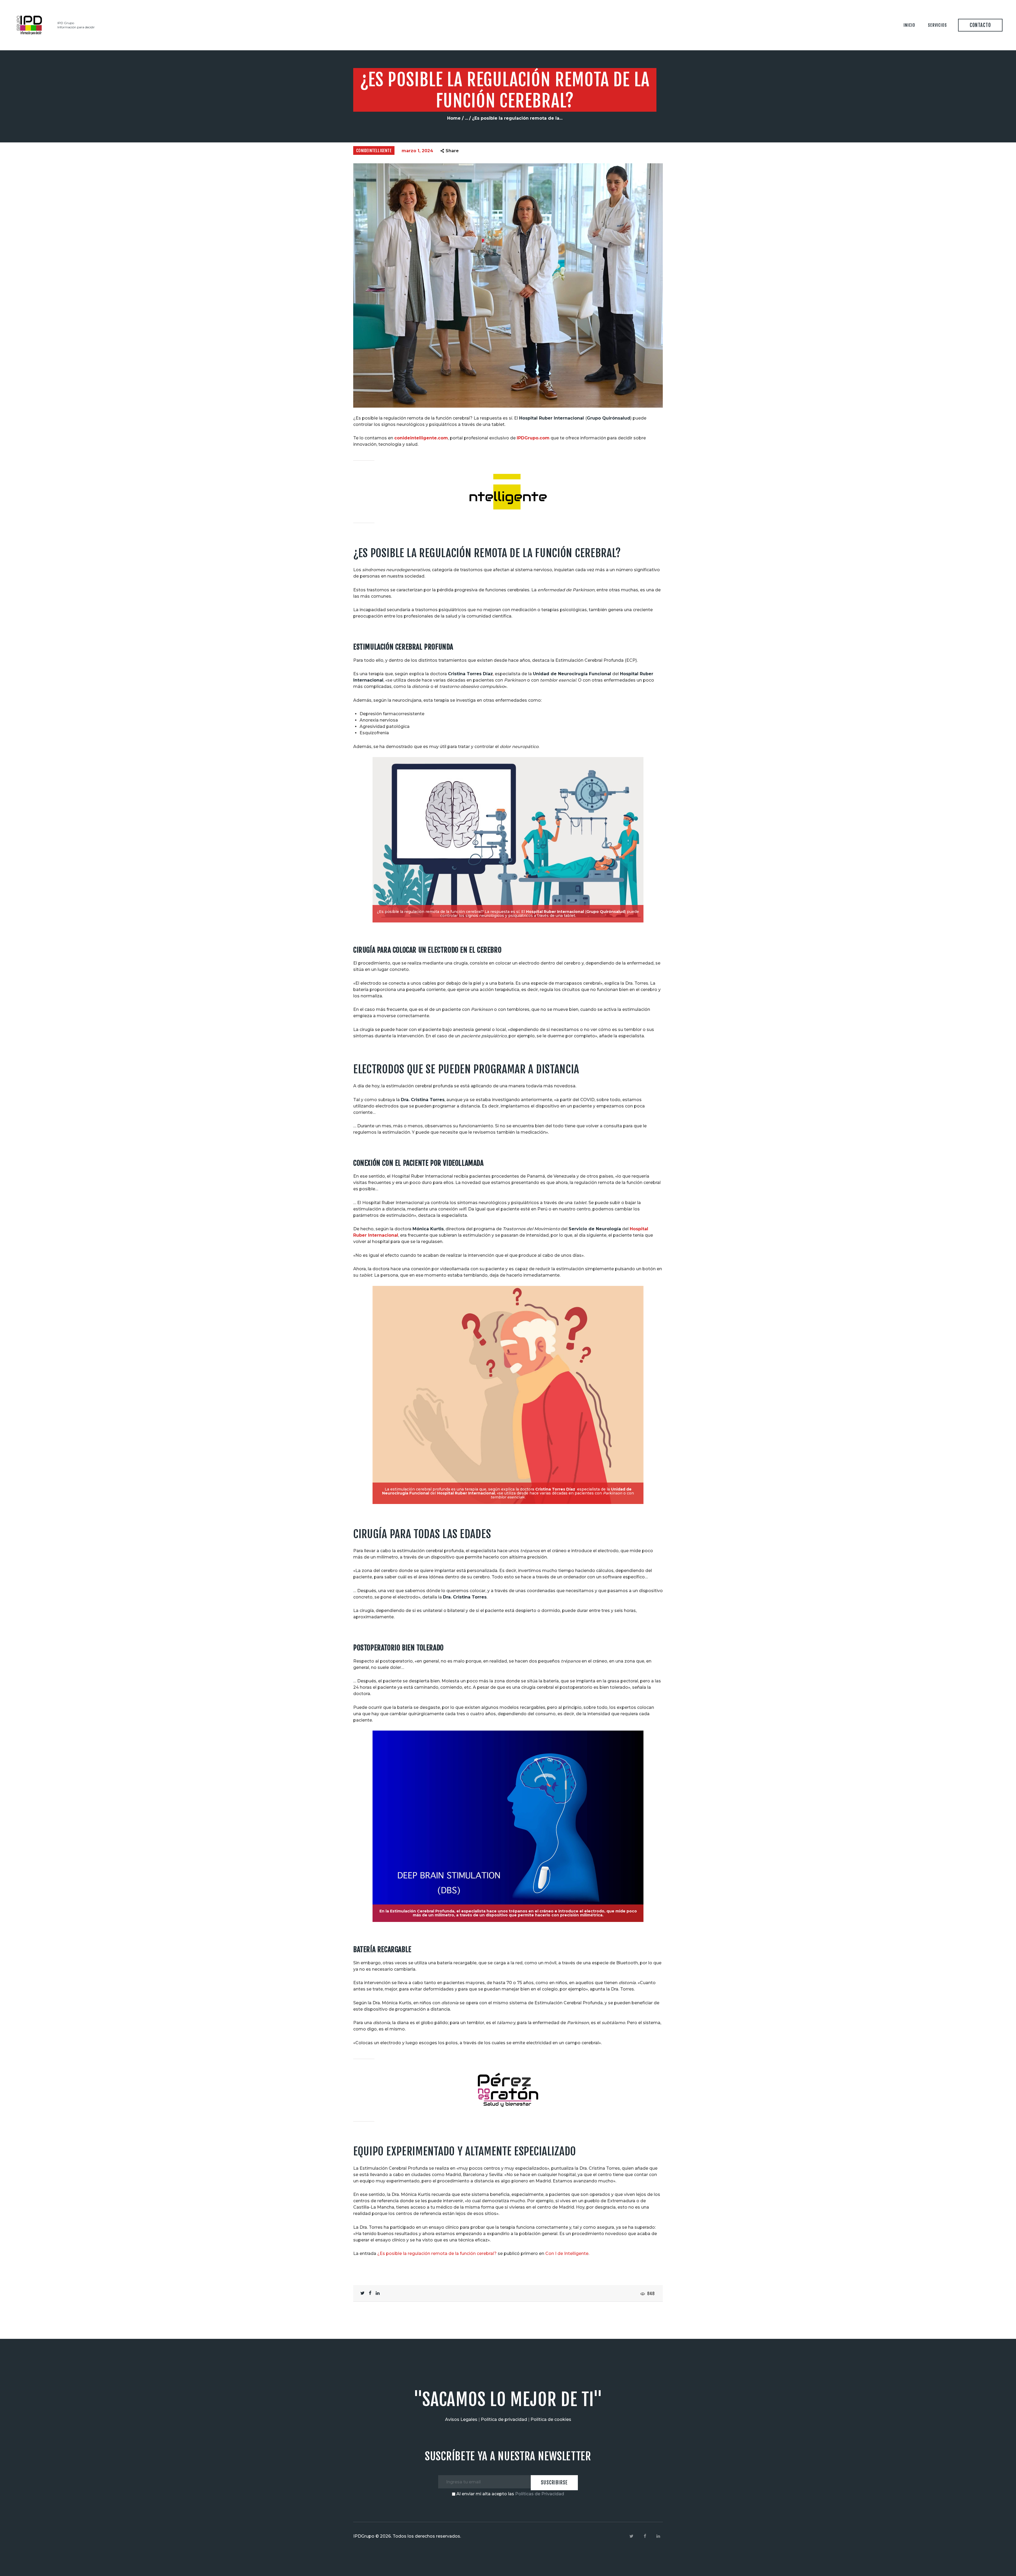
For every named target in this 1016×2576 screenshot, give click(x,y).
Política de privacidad (504, 2419)
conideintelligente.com (421, 438)
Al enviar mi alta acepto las (510, 2494)
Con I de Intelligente (567, 2253)
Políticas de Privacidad (540, 2494)
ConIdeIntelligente (374, 151)
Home (454, 118)
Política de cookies (551, 2419)
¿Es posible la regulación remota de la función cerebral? (437, 2253)
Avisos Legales (461, 2419)
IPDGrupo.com (533, 438)
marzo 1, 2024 (417, 151)
